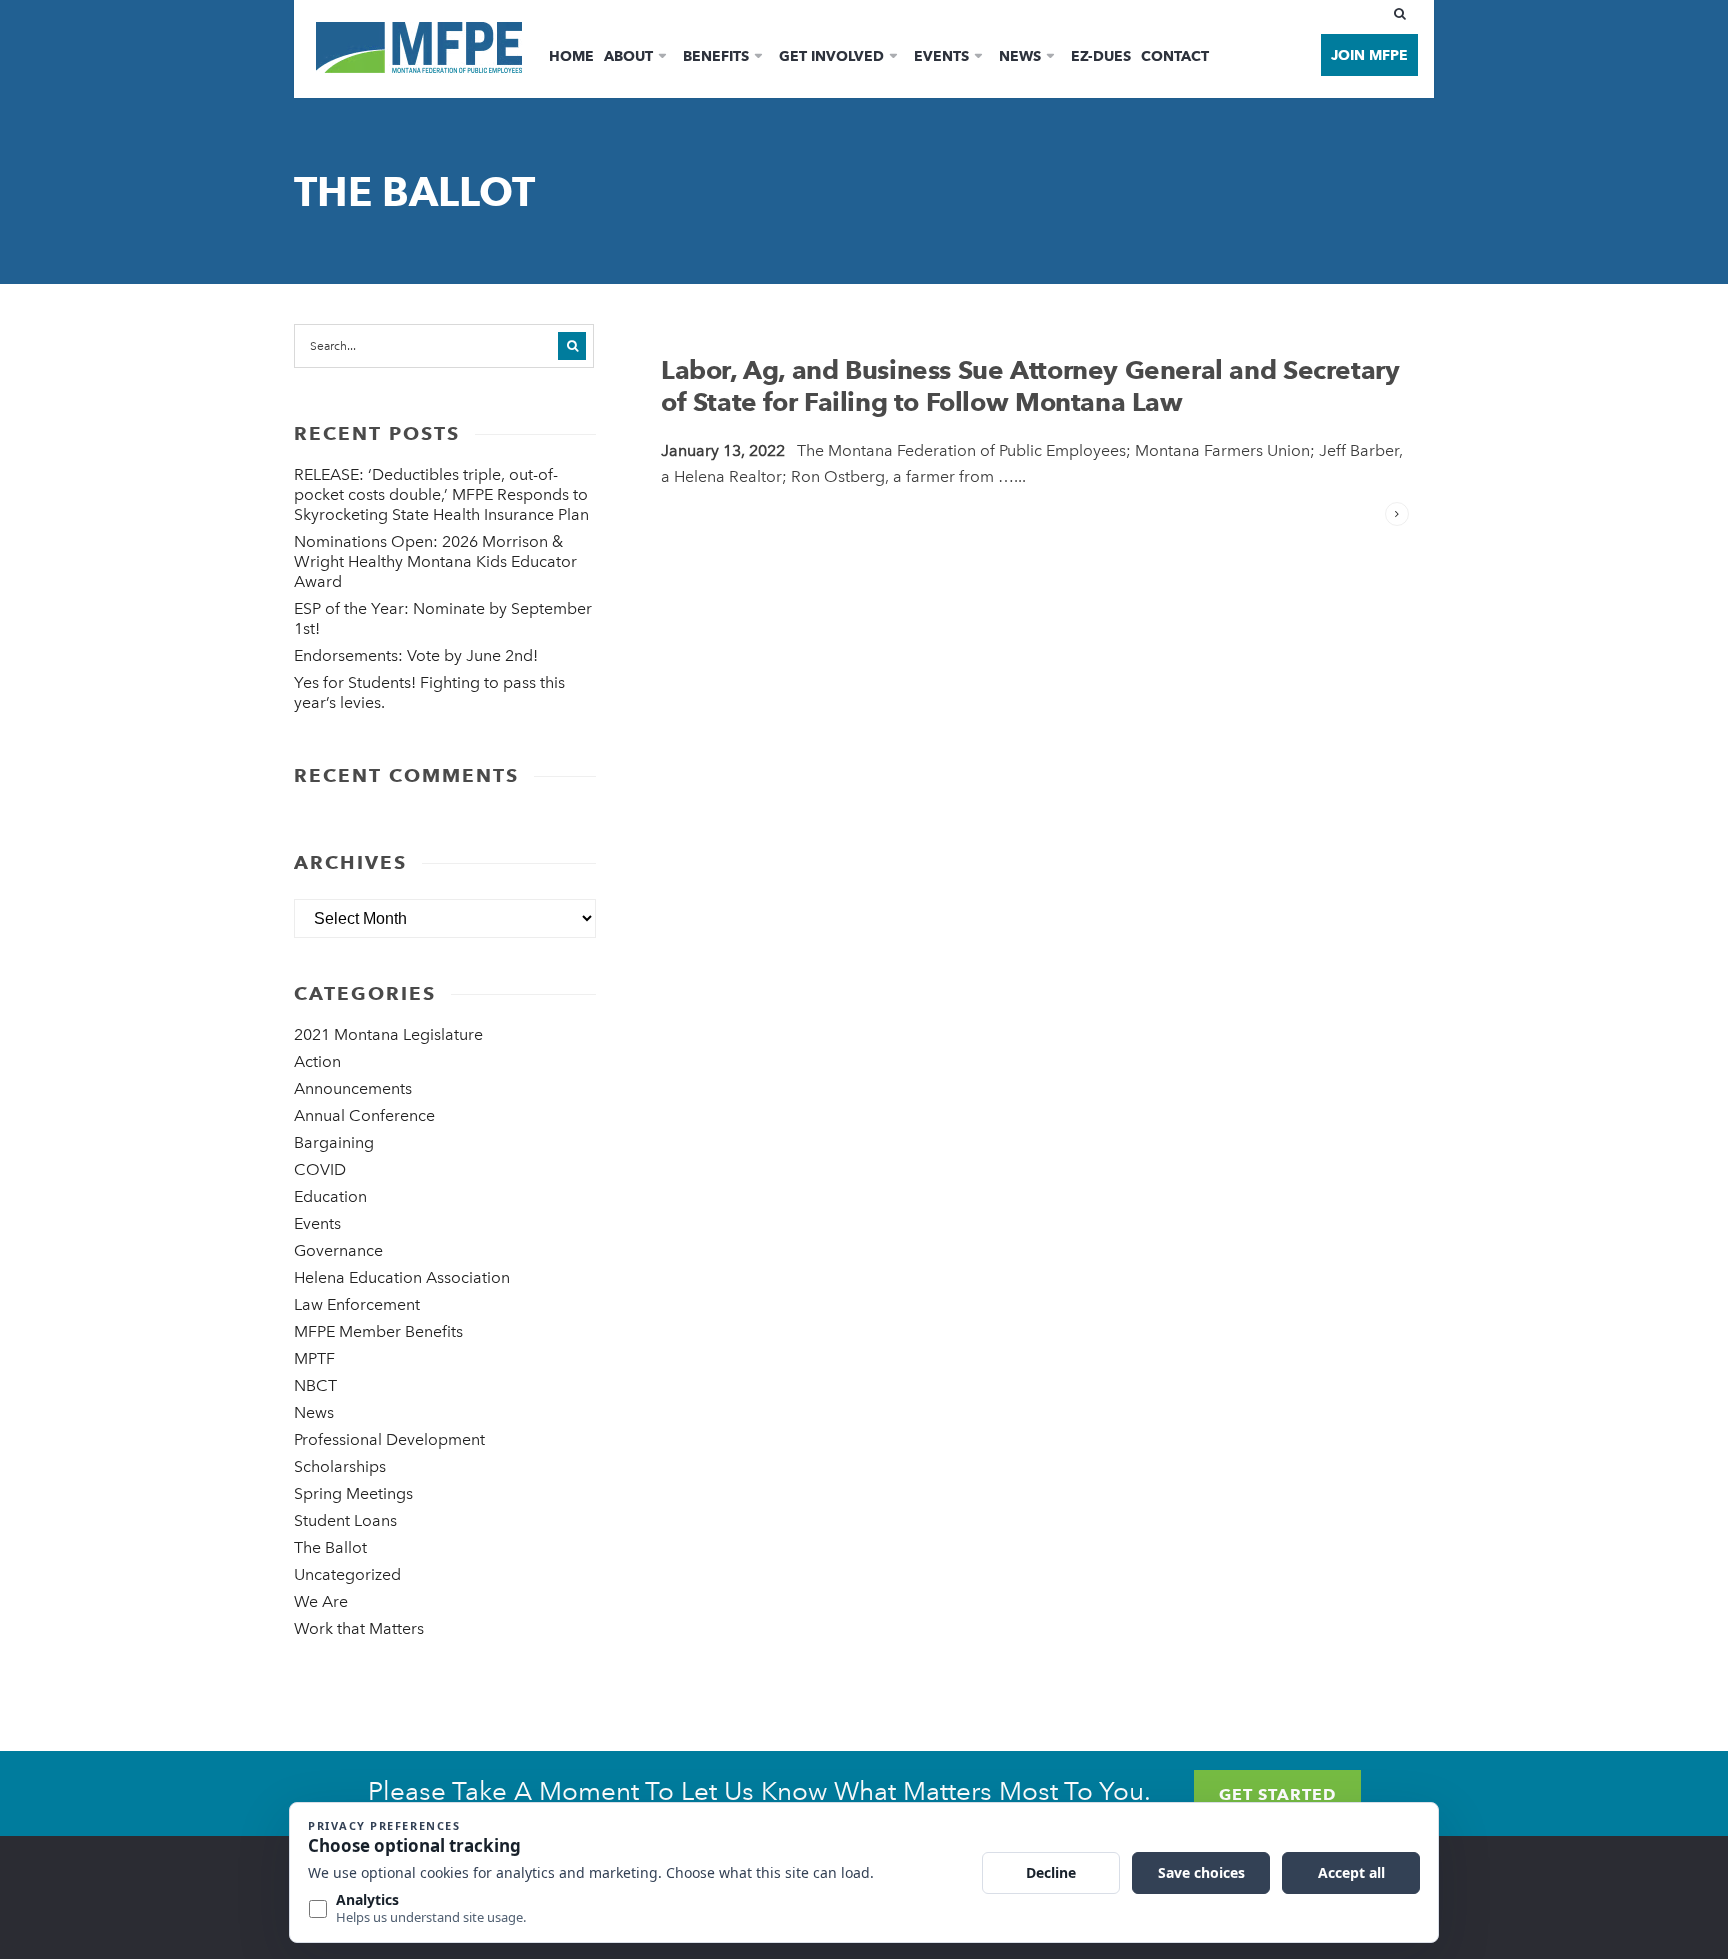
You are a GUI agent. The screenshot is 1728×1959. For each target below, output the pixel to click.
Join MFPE (1369, 55)
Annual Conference (364, 1115)
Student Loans (345, 1520)
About (628, 56)
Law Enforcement (357, 1304)
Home (571, 56)
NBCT (315, 1385)
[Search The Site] (1404, 14)
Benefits (716, 56)
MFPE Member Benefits (378, 1331)
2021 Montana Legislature (388, 1034)
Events (941, 56)
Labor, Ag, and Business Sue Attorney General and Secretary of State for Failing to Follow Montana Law (1030, 386)
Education (330, 1196)
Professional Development (389, 1439)
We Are (321, 1601)
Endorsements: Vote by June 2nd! (416, 655)
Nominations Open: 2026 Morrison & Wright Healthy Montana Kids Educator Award (435, 561)
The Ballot (330, 1547)
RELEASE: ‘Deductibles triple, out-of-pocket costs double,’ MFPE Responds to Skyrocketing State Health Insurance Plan (441, 494)
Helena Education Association (402, 1277)
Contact (1175, 56)
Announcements (353, 1088)
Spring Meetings (353, 1493)
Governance (338, 1250)
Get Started (1277, 1794)
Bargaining (334, 1142)
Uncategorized (347, 1574)
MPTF (314, 1358)
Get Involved (831, 56)
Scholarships (340, 1466)
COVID (320, 1169)
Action (317, 1061)
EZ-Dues (1101, 56)
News (1020, 56)
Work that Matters (359, 1628)
